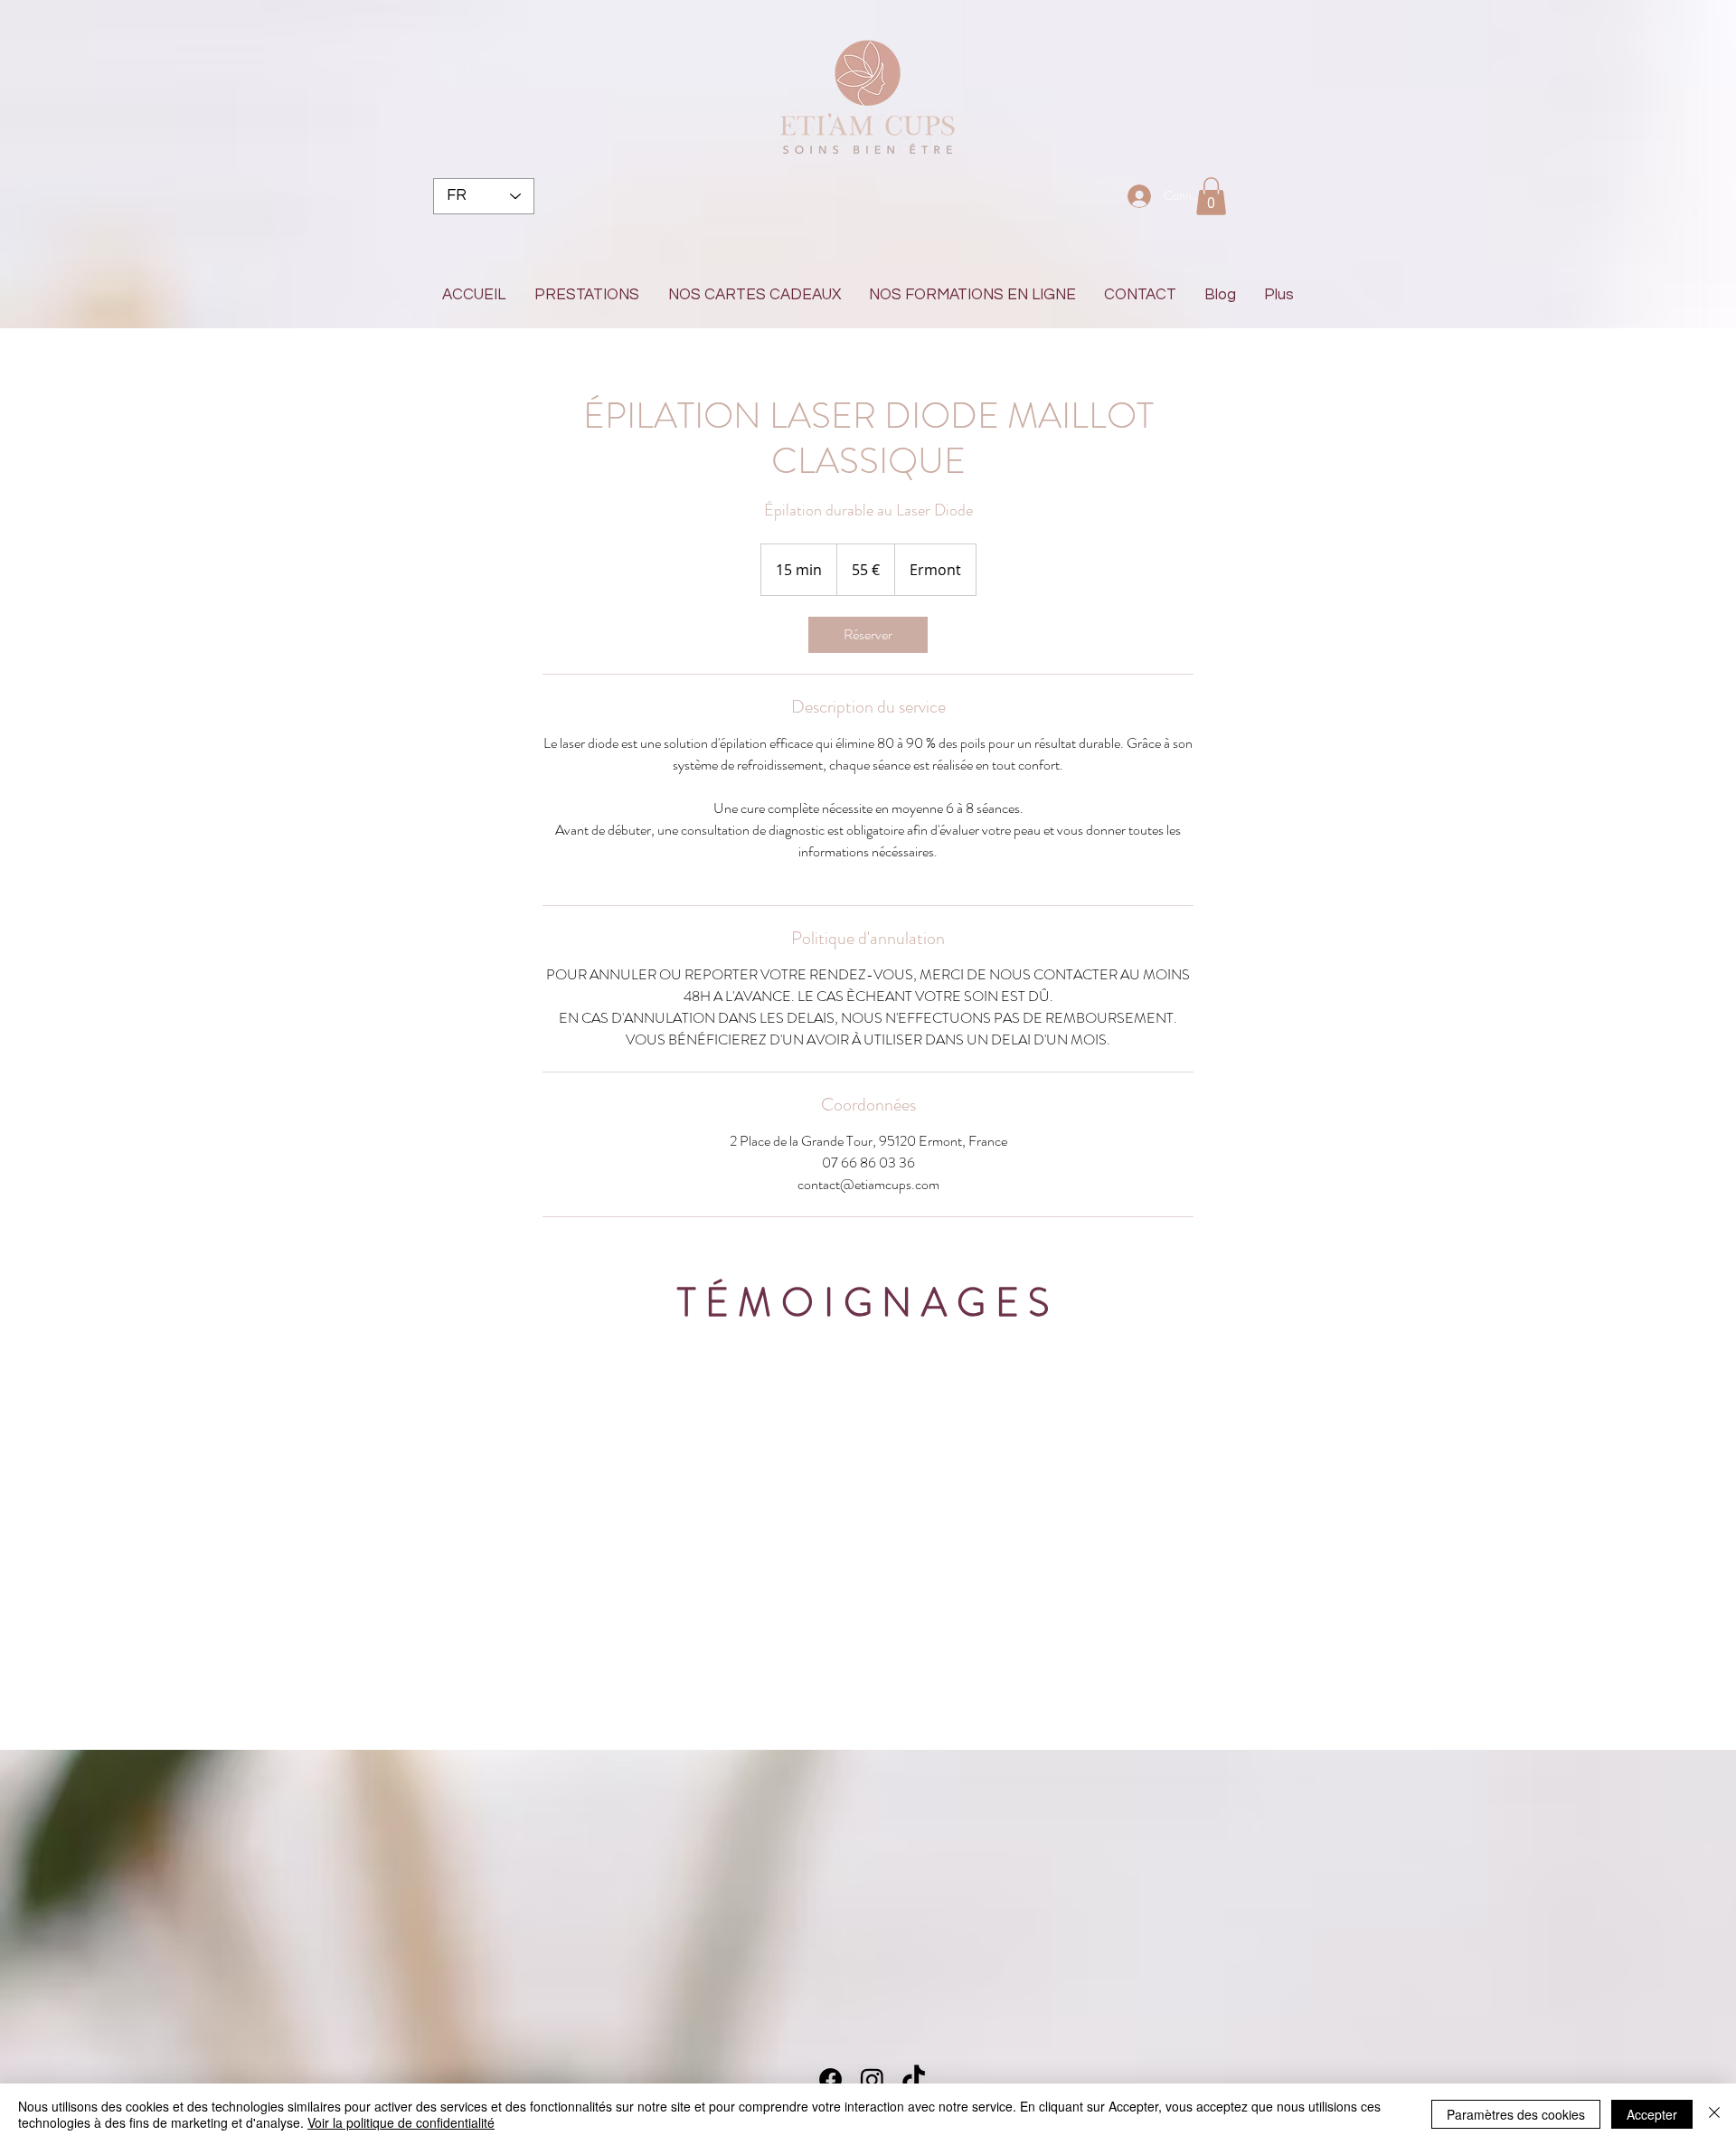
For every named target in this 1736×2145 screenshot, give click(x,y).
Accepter (1652, 2114)
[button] (1211, 196)
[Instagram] (872, 2079)
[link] (868, 635)
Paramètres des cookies (1516, 2114)
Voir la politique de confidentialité (401, 2122)
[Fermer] (1714, 2114)
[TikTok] (914, 2079)
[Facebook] (830, 2079)
